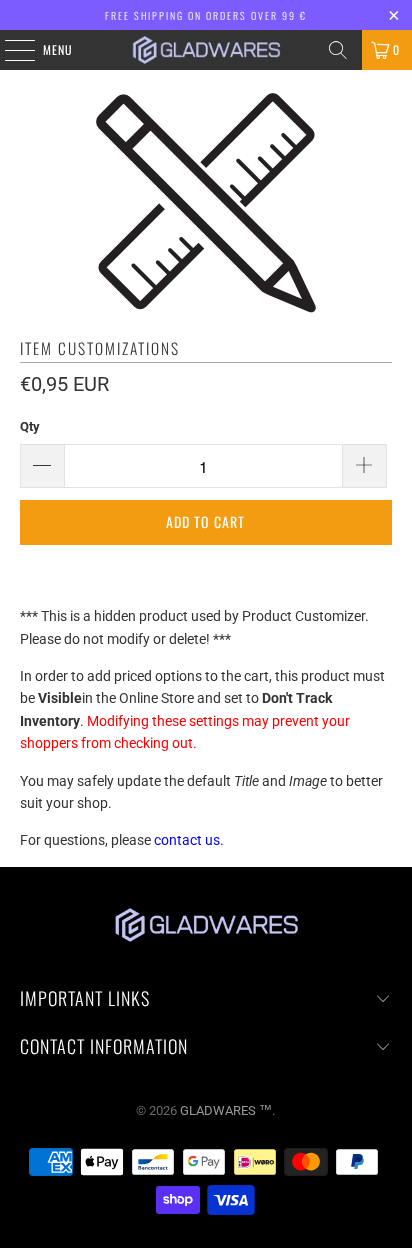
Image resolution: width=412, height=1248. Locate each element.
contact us (187, 840)
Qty (30, 426)
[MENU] (9, 50)
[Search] (338, 50)
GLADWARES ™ (226, 1110)
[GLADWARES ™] (206, 50)
